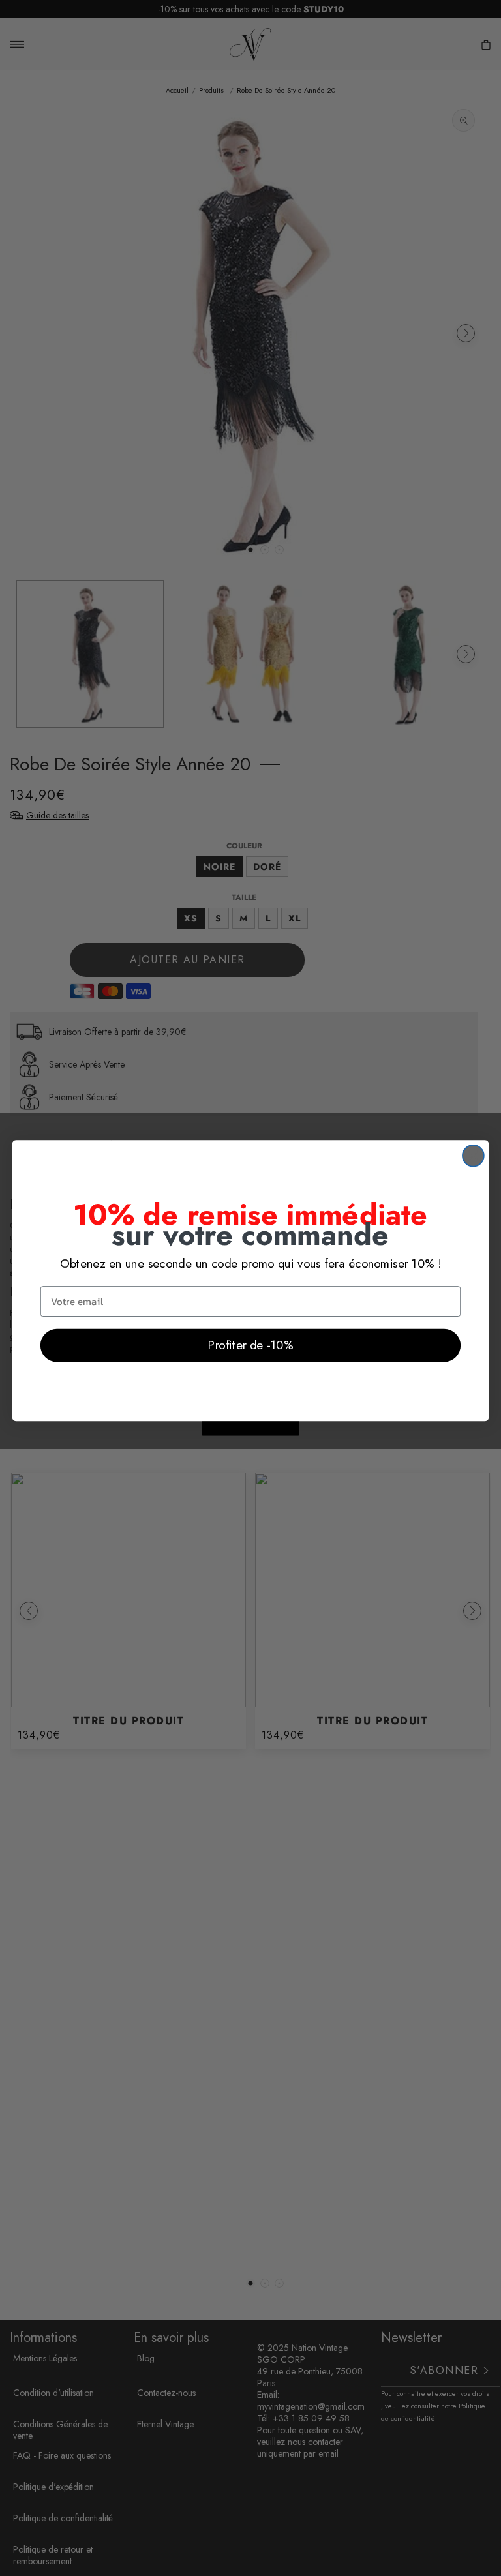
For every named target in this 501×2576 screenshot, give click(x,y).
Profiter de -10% (250, 1345)
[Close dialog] (473, 1156)
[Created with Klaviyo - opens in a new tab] (250, 1428)
